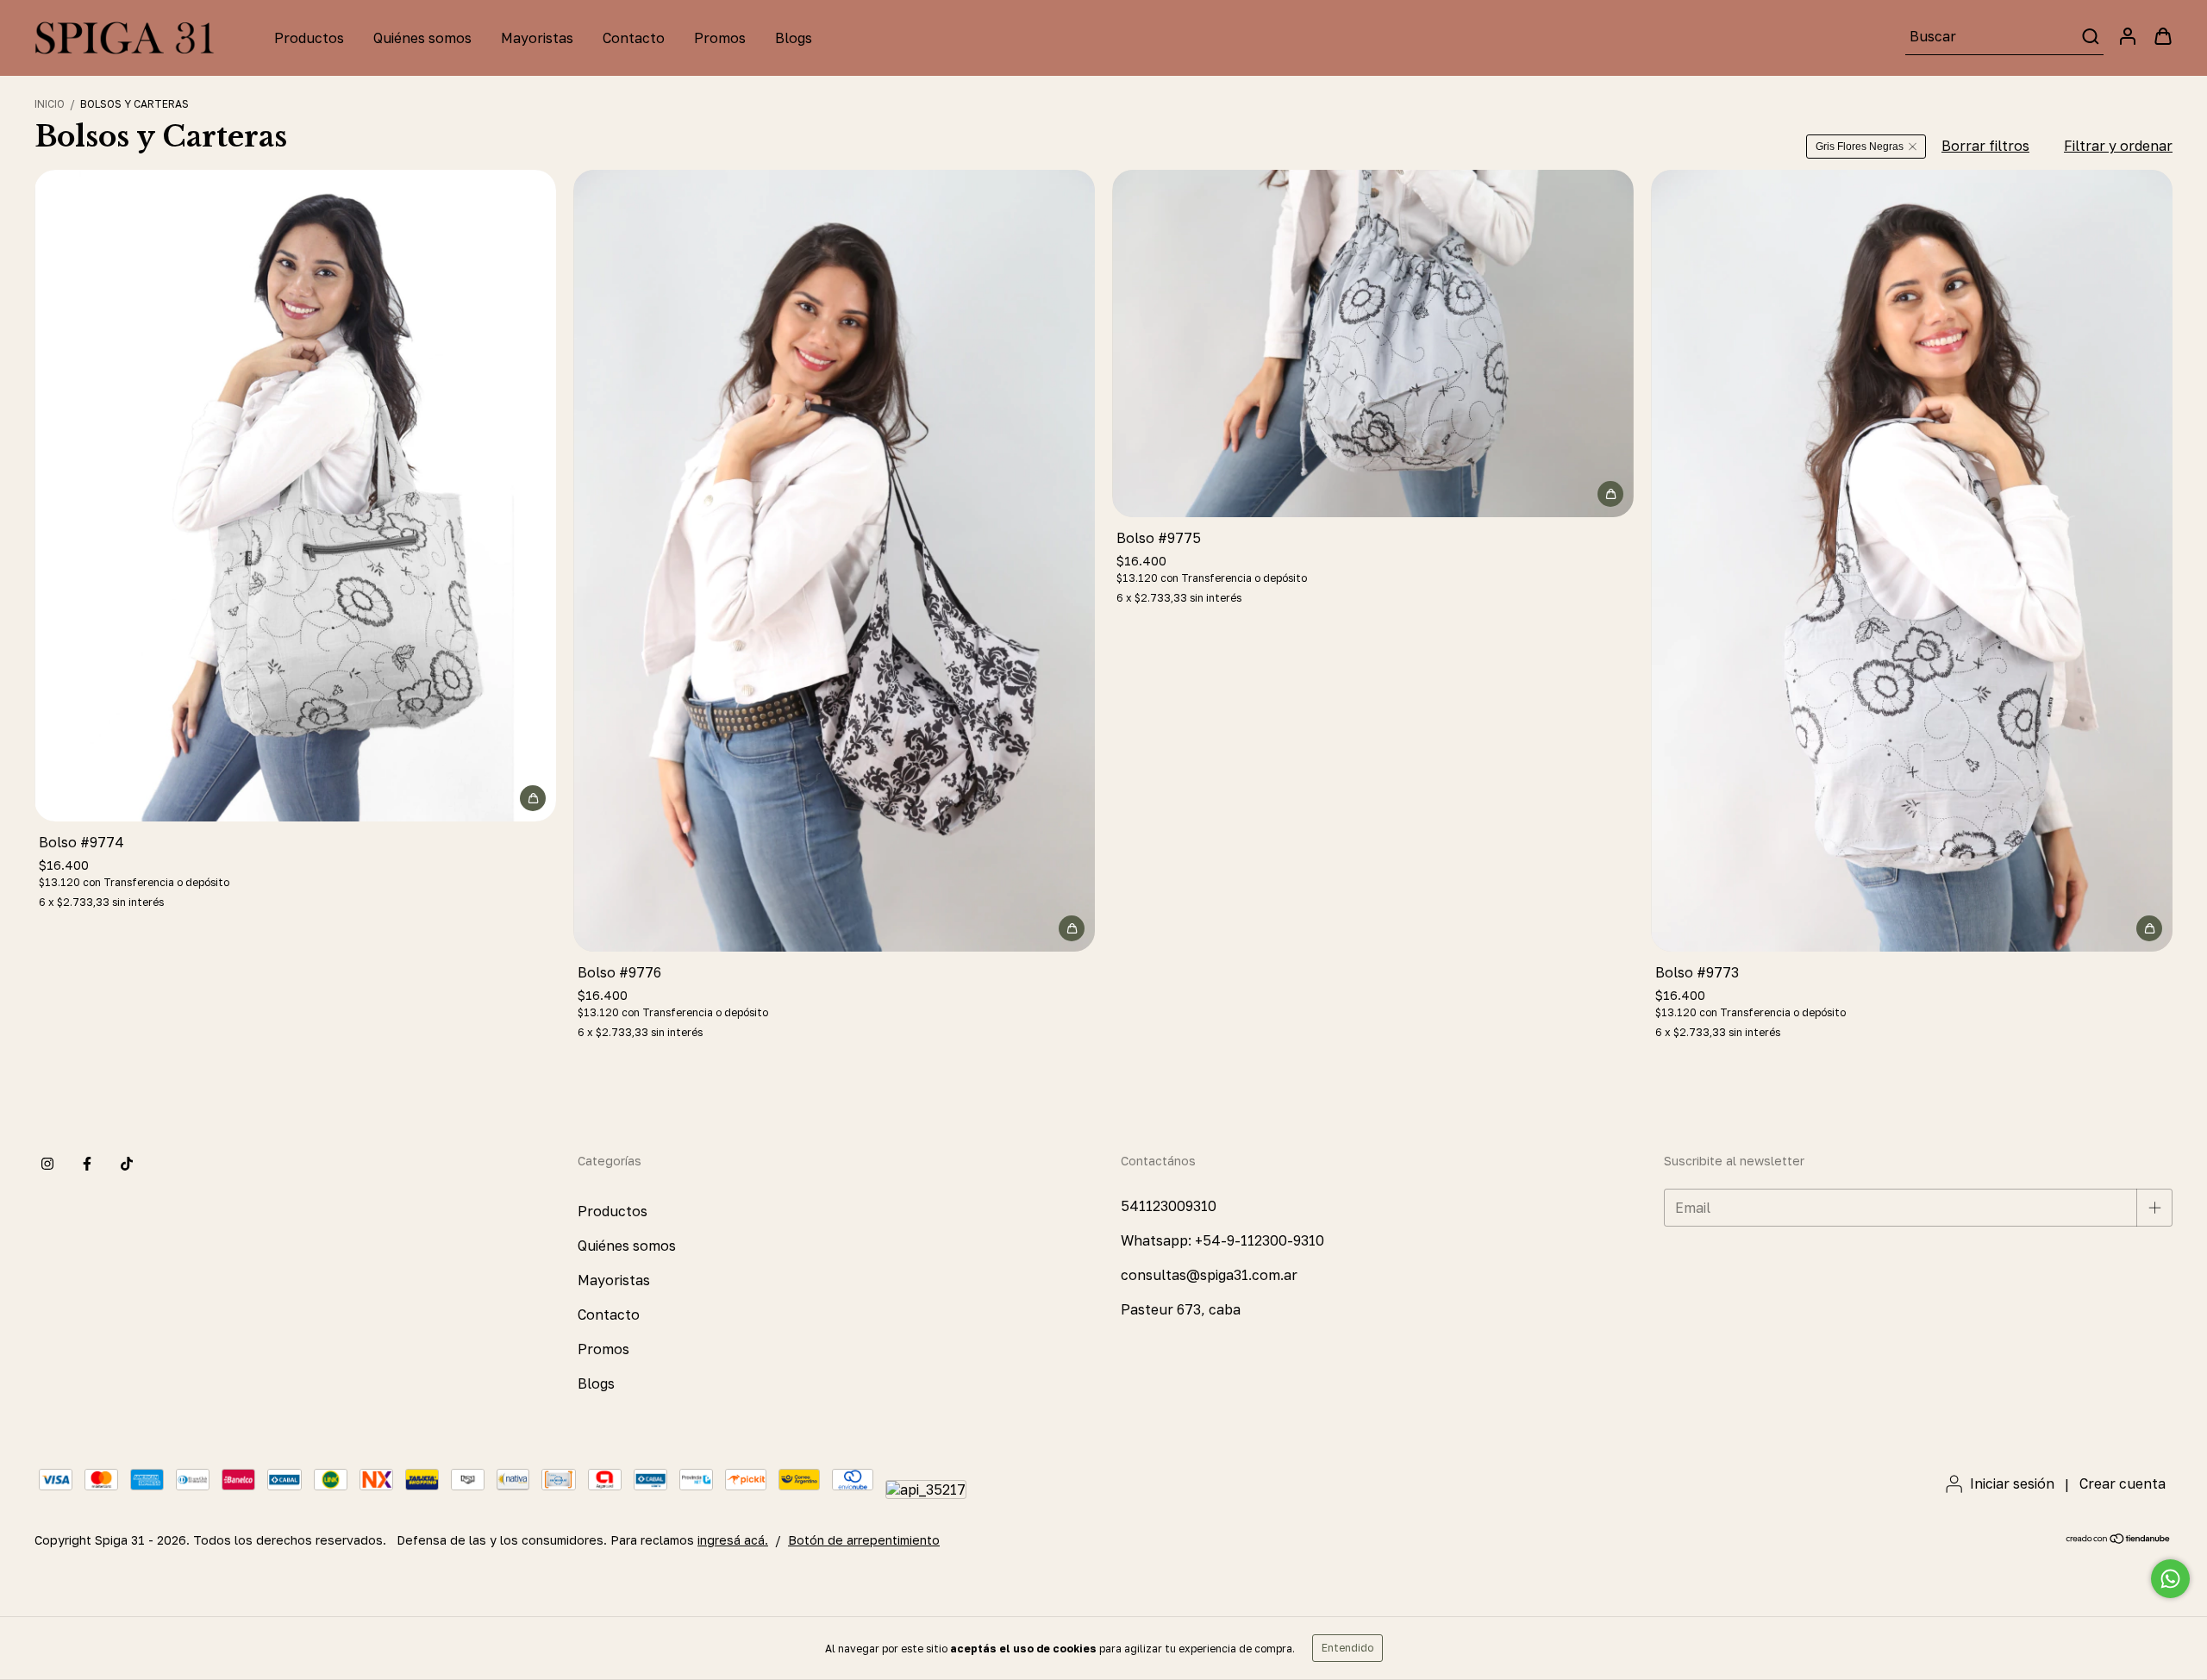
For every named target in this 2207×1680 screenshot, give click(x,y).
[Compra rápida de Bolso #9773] (2149, 928)
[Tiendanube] (2119, 1540)
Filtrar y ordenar (2118, 146)
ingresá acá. (733, 1540)
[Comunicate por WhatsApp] (2170, 1579)
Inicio (50, 104)
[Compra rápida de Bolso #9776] (1072, 928)
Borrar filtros (1985, 146)
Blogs (794, 38)
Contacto (634, 38)
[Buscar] (2089, 36)
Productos (309, 38)
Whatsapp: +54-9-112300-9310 (1222, 1240)
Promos (720, 38)
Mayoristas (537, 38)
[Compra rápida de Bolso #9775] (1610, 494)
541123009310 (1169, 1206)
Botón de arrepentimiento (864, 1540)
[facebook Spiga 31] (87, 1165)
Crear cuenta (2123, 1483)
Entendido (1347, 1648)
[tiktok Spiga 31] (127, 1165)
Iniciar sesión (2012, 1483)
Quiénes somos (422, 38)
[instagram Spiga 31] (47, 1165)
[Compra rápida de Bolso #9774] (533, 798)
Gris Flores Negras (1860, 147)
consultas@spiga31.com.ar (1209, 1275)
